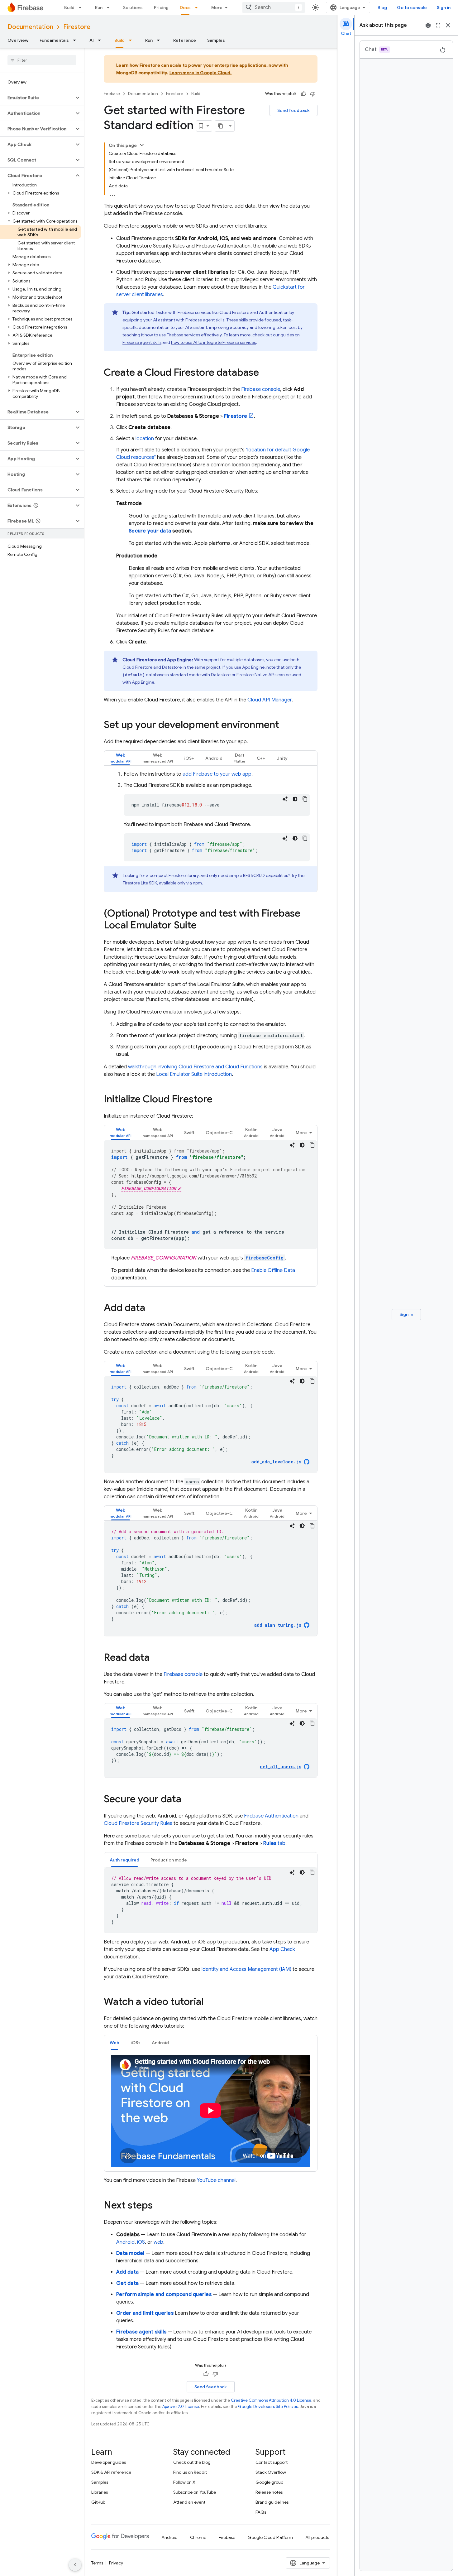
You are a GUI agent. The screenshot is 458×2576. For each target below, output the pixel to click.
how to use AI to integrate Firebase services (213, 342)
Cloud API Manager (270, 700)
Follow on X (184, 2482)
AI (92, 40)
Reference (185, 40)
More (217, 7)
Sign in (444, 7)
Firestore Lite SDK (140, 883)
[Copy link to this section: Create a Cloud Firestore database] (265, 373)
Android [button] (214, 758)
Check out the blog (192, 2462)
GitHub (98, 2502)
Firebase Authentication (271, 1816)
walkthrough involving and (195, 1067)
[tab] (121, 758)
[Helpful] (303, 94)
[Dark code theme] (295, 799)
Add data (127, 2272)
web (158, 2242)
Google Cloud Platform (270, 2537)
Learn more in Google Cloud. (201, 73)
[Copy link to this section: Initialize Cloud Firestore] (219, 1100)
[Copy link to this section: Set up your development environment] (285, 725)
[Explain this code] (285, 799)
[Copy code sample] (305, 799)
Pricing (161, 7)
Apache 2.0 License (181, 2407)
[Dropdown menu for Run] (110, 7)
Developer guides (109, 2462)
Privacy (116, 2563)
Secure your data (150, 531)
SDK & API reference (111, 2472)
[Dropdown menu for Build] (82, 7)
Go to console (412, 7)
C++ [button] (261, 758)
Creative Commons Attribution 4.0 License (271, 2400)
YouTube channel (216, 2180)
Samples (216, 40)
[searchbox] (42, 60)
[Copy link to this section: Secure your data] (188, 1800)
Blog (382, 7)
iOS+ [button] (189, 758)
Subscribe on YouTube (195, 2492)
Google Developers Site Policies (268, 2407)
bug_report (428, 25)
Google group (269, 2482)
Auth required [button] (124, 1860)
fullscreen (438, 25)
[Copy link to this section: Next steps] (159, 2206)
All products (317, 2537)
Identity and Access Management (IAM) (246, 1969)
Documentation (30, 27)
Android (125, 2242)
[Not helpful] (313, 94)
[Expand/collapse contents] (142, 145)
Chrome (198, 2537)
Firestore (77, 27)
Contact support (272, 2462)
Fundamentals (54, 40)
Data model (130, 2253)
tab (274, 1843)
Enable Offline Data (273, 1270)
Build (69, 7)
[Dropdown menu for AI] (101, 40)
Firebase (112, 94)
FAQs (261, 2512)
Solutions (133, 7)
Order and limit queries (145, 2313)
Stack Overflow (271, 2472)
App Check (282, 1949)
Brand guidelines (272, 2502)
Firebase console (261, 389)
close (448, 25)
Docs (185, 7)
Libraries (100, 2492)
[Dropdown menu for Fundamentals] (76, 40)
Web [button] (114, 2043)
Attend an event (189, 2502)
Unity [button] (282, 758)
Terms (97, 2563)
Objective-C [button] (219, 1369)
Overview (18, 40)
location (145, 439)
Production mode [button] (169, 1860)
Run (99, 7)
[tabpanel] (211, 831)
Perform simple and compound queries (164, 2294)
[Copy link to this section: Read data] (156, 1658)
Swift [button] (189, 1369)
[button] (37, 98)
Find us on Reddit (190, 2472)
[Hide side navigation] (75, 2565)
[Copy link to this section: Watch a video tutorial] (210, 2002)
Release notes (269, 2492)
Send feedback (293, 110)
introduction (194, 1074)
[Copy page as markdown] (221, 126)
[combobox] (274, 7)
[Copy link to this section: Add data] (151, 1308)
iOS (141, 2242)
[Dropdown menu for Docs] (198, 7)
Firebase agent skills (142, 342)
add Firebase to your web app (217, 774)
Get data (127, 2283)
